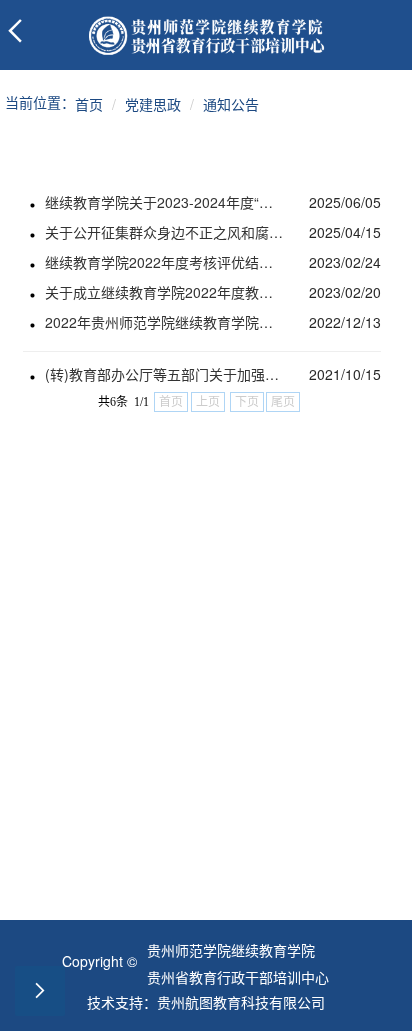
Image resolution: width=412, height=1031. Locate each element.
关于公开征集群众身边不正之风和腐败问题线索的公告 (165, 232)
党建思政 (153, 104)
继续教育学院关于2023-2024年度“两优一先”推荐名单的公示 (165, 202)
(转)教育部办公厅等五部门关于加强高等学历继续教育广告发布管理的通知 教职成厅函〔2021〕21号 (165, 374)
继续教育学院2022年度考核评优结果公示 (165, 262)
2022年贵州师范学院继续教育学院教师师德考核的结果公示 (165, 322)
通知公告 (231, 104)
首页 (89, 104)
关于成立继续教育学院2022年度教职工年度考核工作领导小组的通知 (165, 292)
